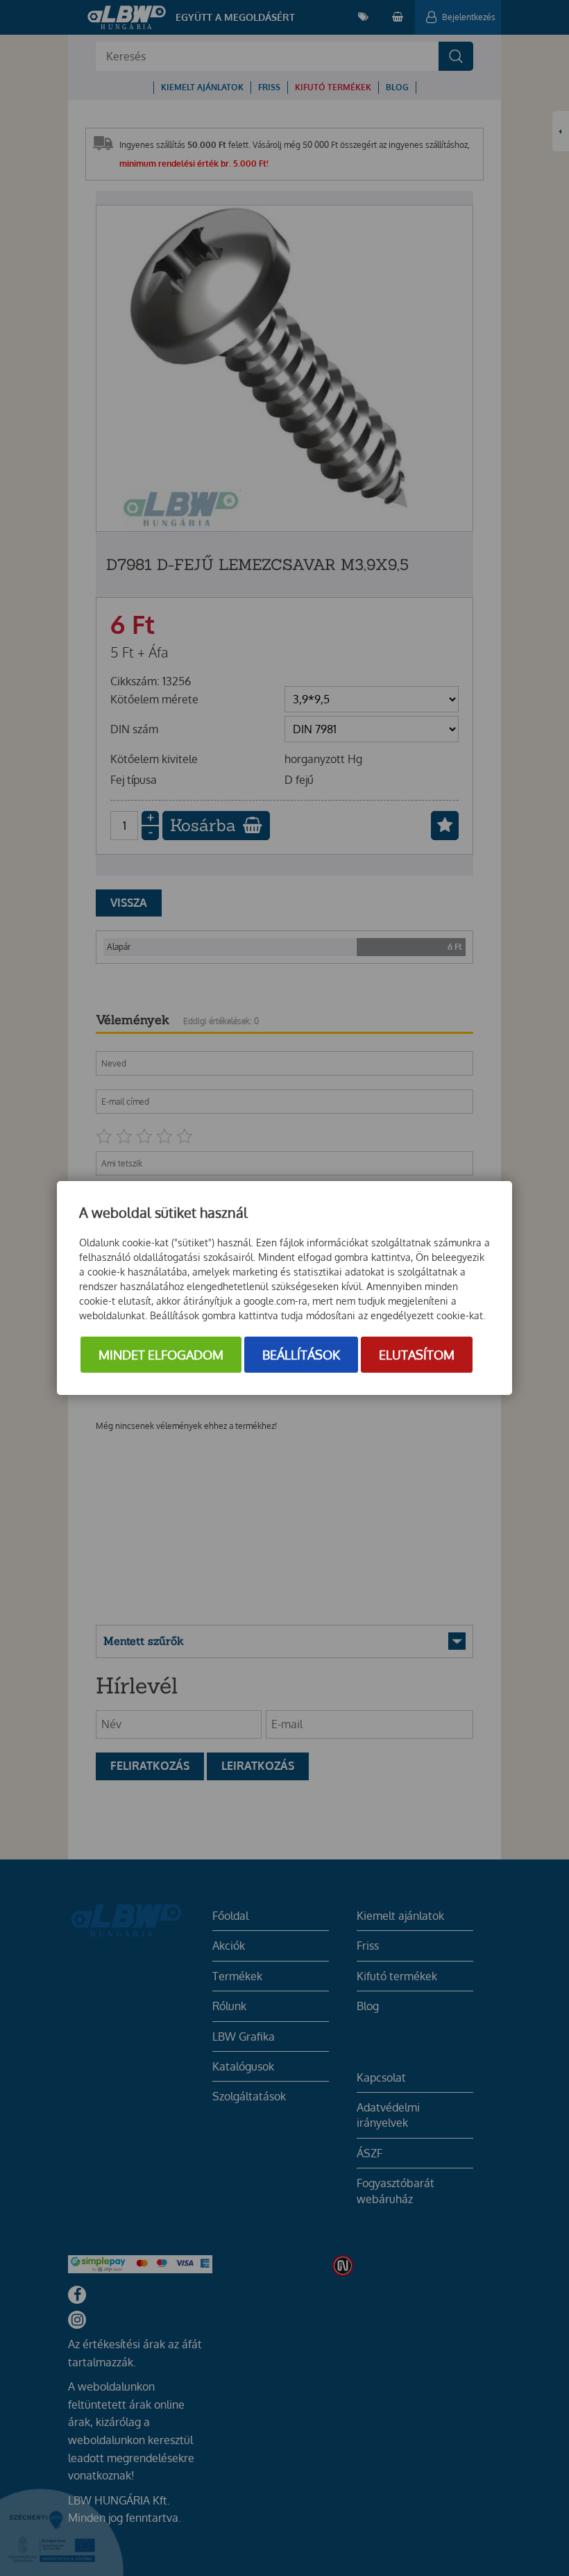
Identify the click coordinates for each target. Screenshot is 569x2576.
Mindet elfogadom (161, 1355)
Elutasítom (417, 1355)
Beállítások (301, 1355)
